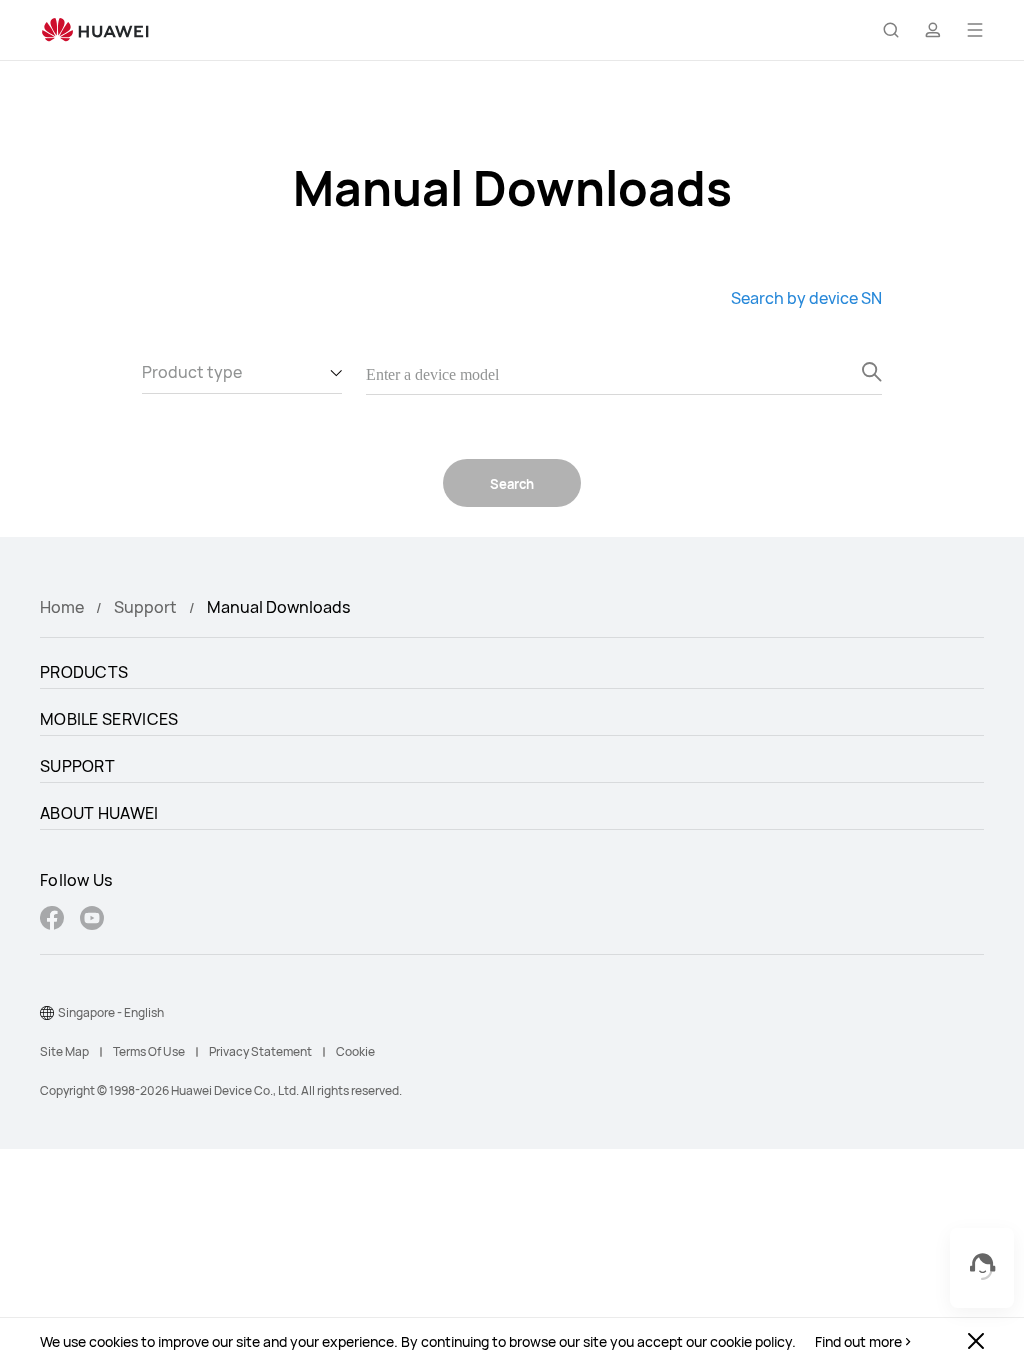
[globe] (47, 1013)
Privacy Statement (260, 1051)
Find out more (858, 1342)
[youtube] (92, 920)
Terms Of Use (149, 1051)
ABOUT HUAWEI (99, 813)
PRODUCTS (84, 672)
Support (145, 607)
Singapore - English (111, 1012)
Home (62, 607)
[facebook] (52, 920)
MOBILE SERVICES (109, 719)
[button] (891, 30)
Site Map (64, 1051)
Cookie (355, 1051)
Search (512, 484)
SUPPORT (77, 766)
